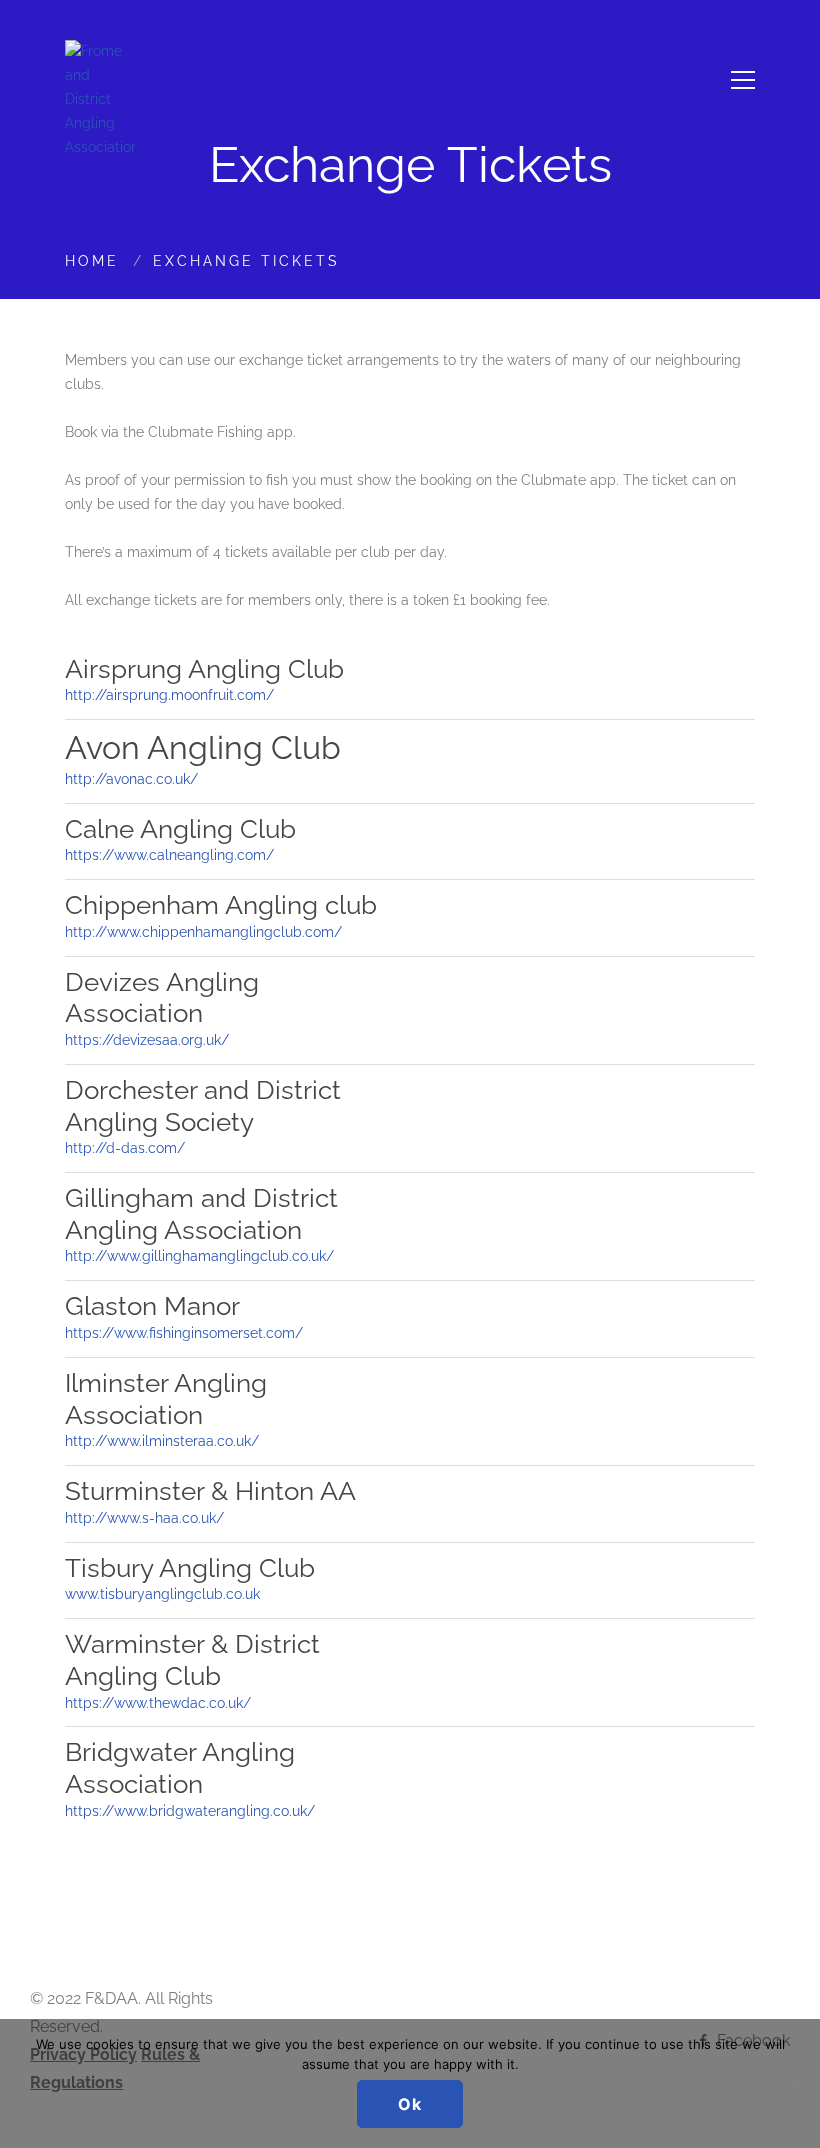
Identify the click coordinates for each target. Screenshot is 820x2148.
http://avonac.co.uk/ (131, 779)
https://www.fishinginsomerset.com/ (184, 1333)
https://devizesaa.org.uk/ (147, 1040)
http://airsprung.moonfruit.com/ (169, 695)
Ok (410, 2104)
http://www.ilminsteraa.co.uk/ (162, 1441)
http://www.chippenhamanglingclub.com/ (203, 932)
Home (92, 261)
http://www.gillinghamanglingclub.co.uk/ (199, 1256)
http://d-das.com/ (125, 1148)
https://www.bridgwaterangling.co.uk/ (190, 1811)
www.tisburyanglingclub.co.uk (162, 1594)
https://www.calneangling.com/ (169, 855)
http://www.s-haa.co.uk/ (144, 1518)
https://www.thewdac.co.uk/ (158, 1703)
